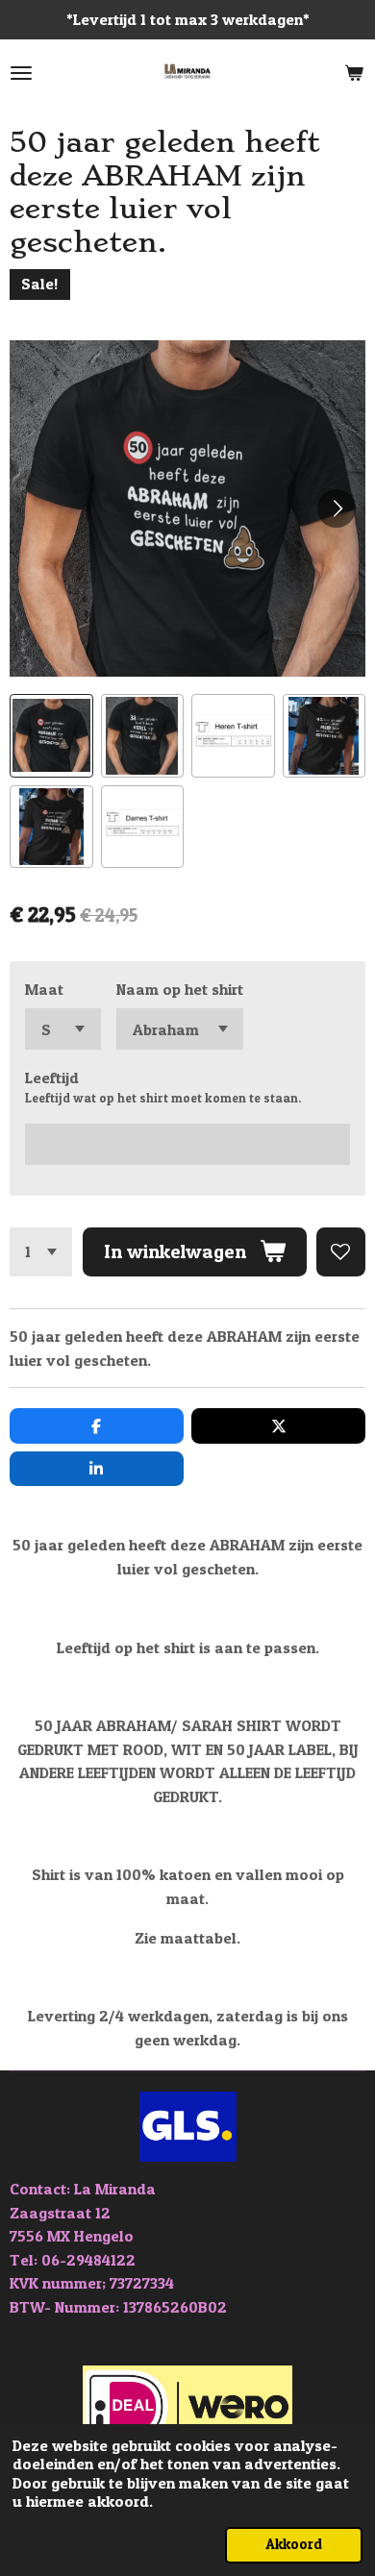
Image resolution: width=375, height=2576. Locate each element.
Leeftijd (52, 1077)
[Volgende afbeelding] (337, 508)
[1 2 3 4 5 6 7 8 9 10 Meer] (41, 1252)
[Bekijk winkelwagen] (354, 73)
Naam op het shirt (180, 989)
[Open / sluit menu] (21, 73)
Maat (44, 989)
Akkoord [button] (294, 2544)
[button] (51, 736)
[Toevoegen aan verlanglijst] (341, 1252)
